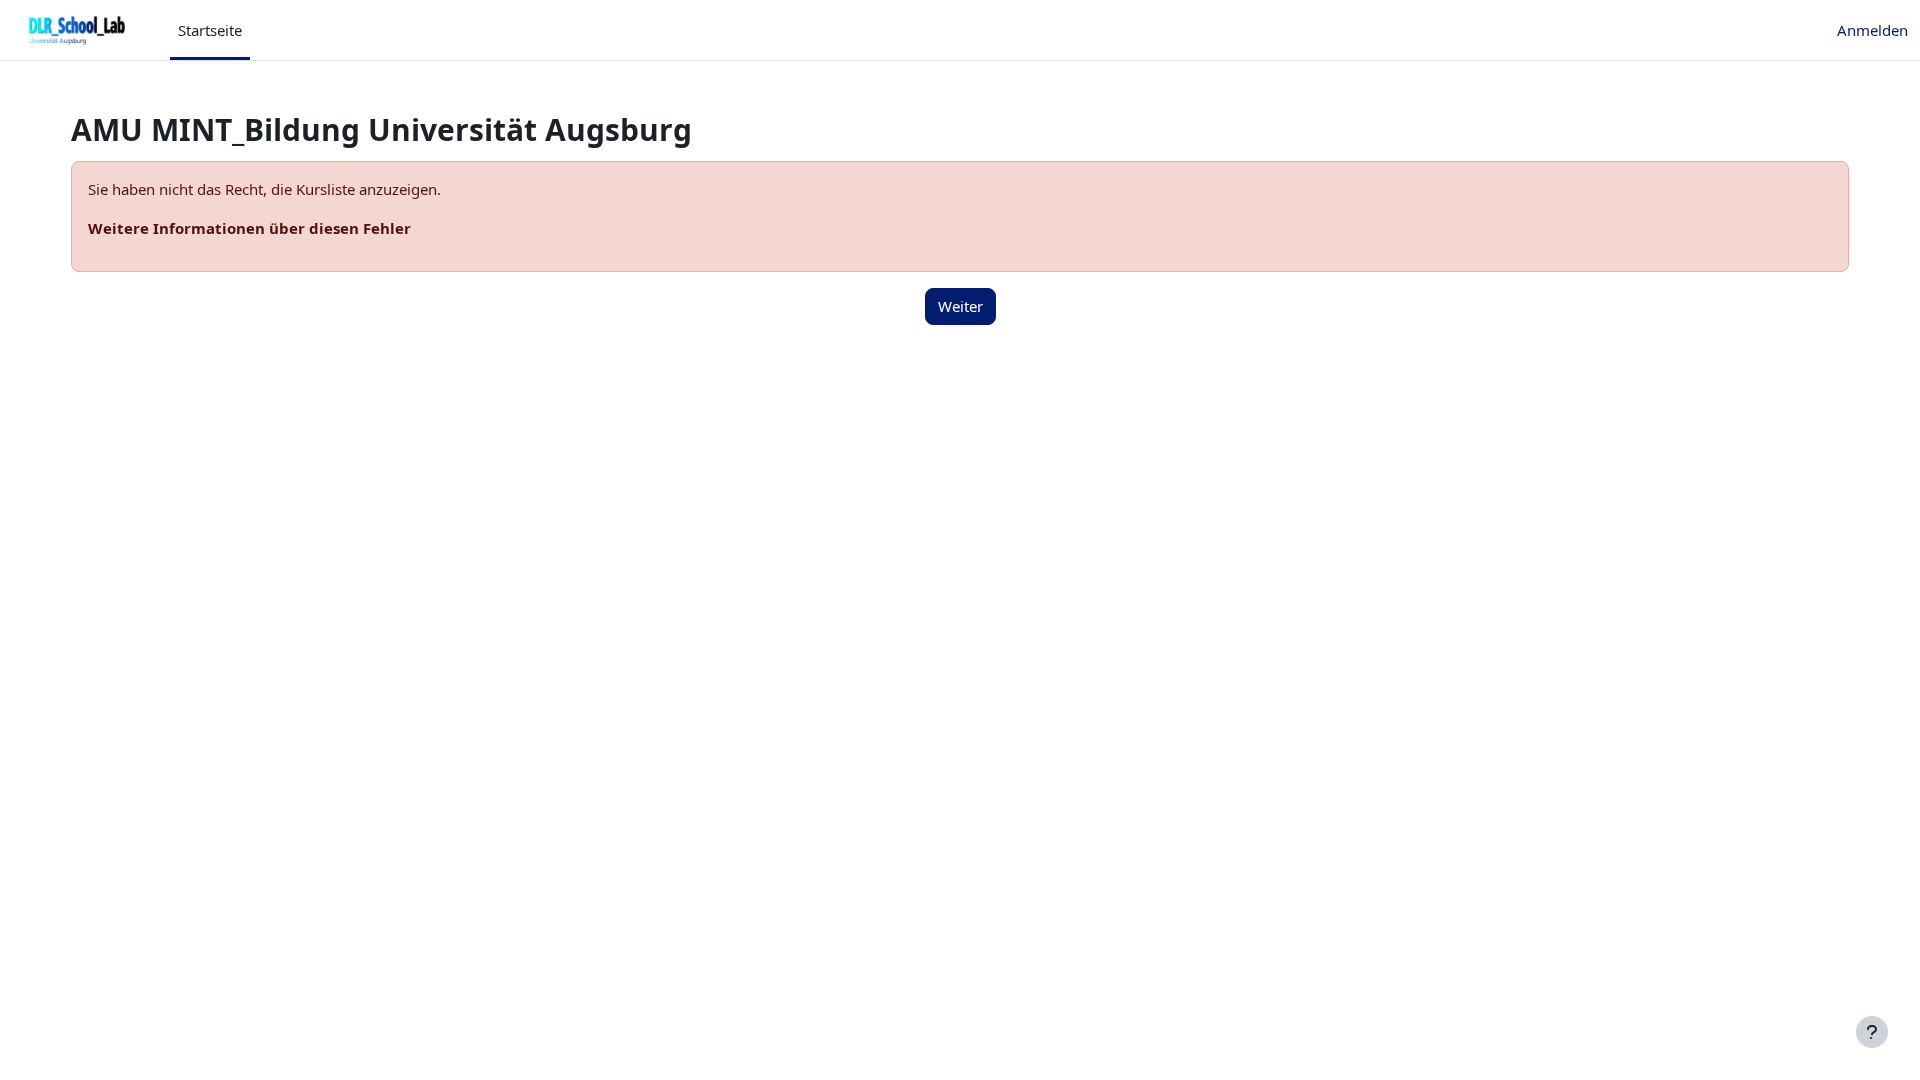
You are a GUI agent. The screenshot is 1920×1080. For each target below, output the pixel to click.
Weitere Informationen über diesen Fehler (249, 228)
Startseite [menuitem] (210, 30)
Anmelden (1872, 30)
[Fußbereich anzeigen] (1872, 1032)
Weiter (960, 306)
